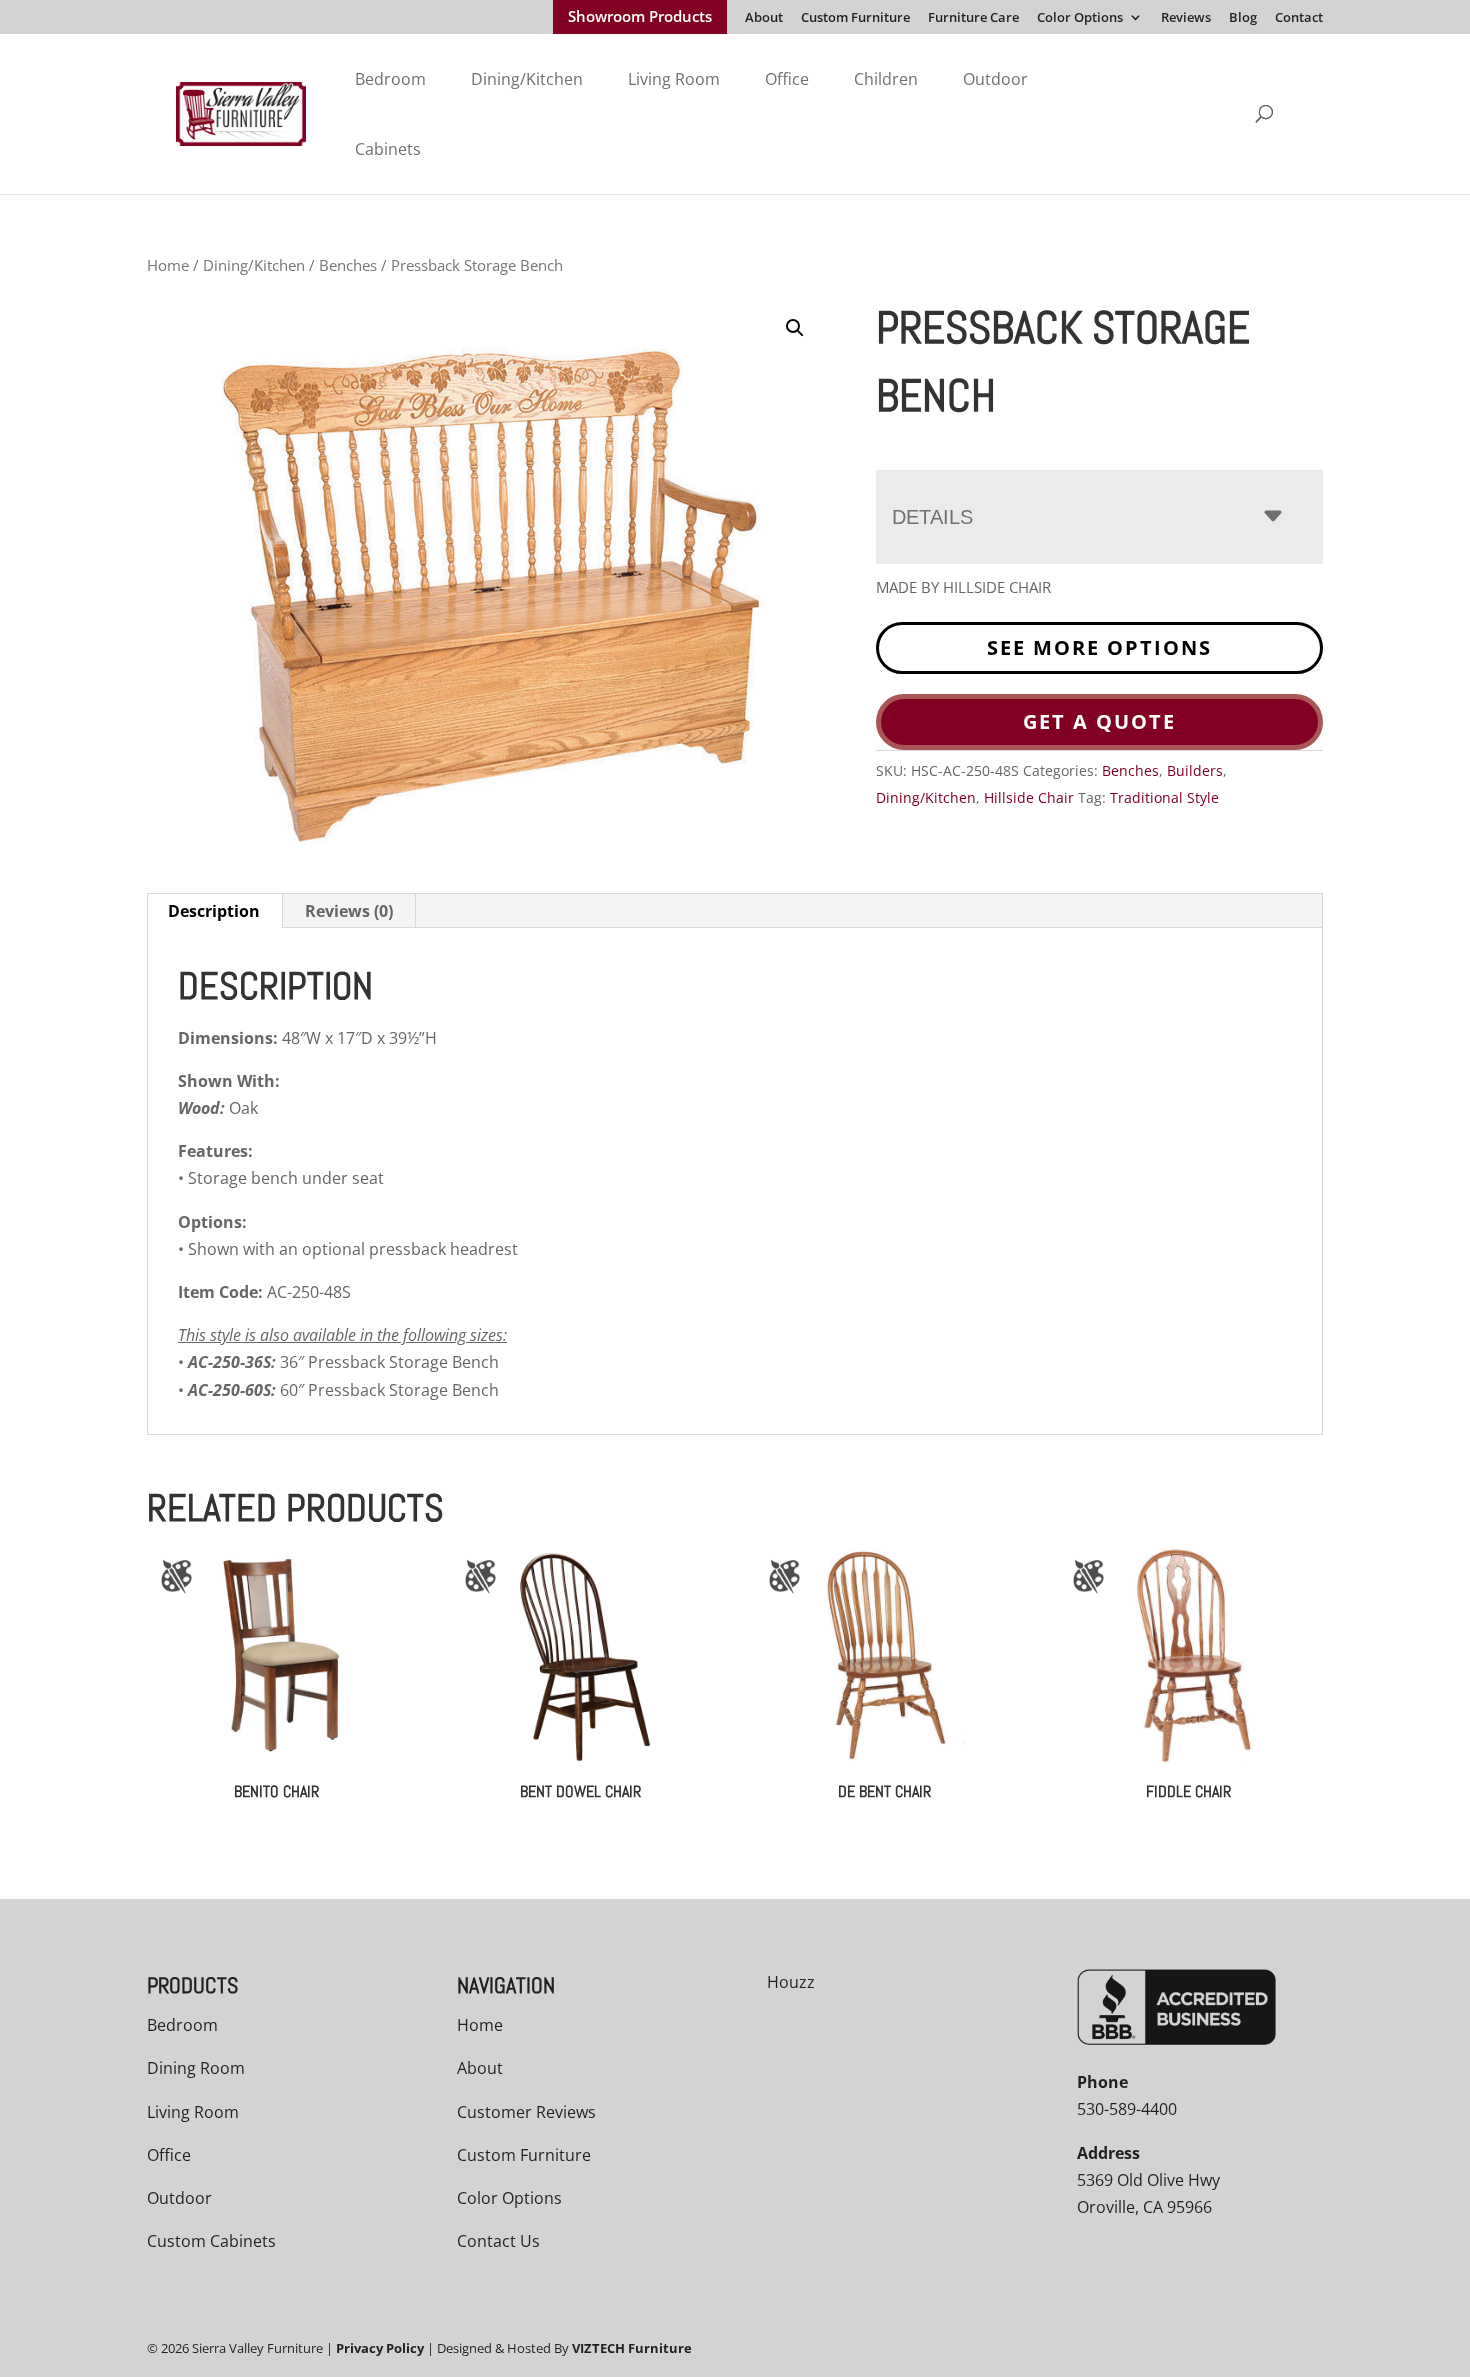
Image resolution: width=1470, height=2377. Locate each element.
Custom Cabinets (211, 2241)
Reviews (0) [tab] (349, 911)
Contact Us (498, 2241)
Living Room (674, 79)
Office (787, 79)
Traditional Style (1164, 797)
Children (886, 79)
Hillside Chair (1029, 797)
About (764, 18)
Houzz (791, 1982)
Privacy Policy (380, 2348)
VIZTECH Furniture (632, 2348)
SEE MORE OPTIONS (1099, 647)
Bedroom (390, 79)
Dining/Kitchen (527, 79)
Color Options (1080, 18)
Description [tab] (214, 911)
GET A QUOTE (1099, 721)
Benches (348, 265)
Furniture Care (973, 18)
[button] (795, 328)
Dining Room (196, 2068)
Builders (1195, 770)
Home (168, 265)
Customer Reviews (526, 2112)
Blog (1243, 18)
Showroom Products (640, 18)
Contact (1299, 18)
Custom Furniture (855, 18)
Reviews (1186, 18)
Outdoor (995, 79)
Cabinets (388, 149)
